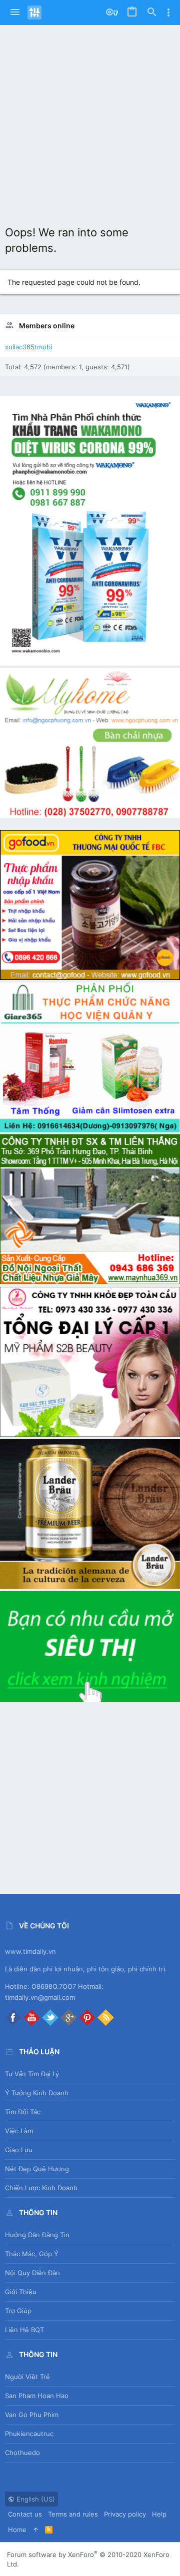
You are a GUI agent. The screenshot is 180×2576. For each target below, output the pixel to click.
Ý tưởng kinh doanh (37, 2093)
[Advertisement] (90, 120)
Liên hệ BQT (24, 2330)
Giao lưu (19, 2150)
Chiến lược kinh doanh (41, 2188)
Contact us (25, 2514)
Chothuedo (22, 2453)
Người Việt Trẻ (27, 2377)
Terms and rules (73, 2514)
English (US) (35, 2499)
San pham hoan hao (37, 2396)
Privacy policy (125, 2514)
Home (17, 2530)
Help (159, 2514)
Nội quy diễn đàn (32, 2273)
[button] (15, 12)
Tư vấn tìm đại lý (32, 2074)
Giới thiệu (21, 2292)
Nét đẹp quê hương (37, 2169)
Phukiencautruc (29, 2434)
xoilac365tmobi (28, 347)
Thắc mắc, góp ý (32, 2254)
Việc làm (19, 2131)
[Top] (36, 2530)
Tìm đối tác (23, 2112)
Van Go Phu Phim (32, 2415)
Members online (47, 326)
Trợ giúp (18, 2311)
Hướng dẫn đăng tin (37, 2235)
